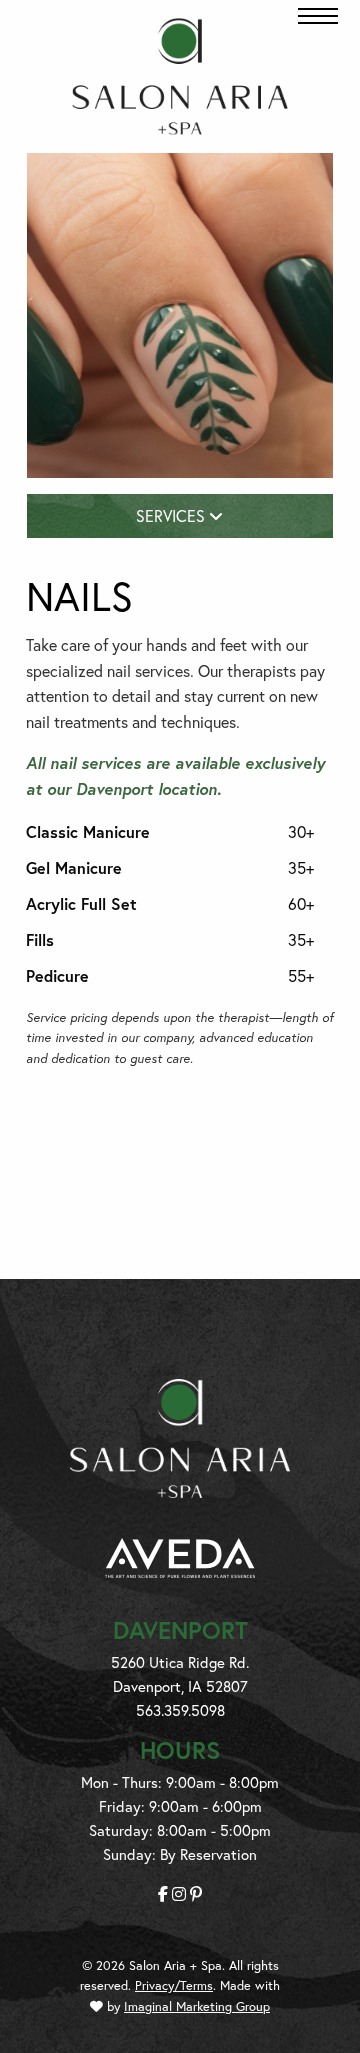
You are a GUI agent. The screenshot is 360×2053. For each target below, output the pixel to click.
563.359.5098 (180, 1710)
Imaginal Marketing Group (197, 2006)
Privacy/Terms (174, 1985)
